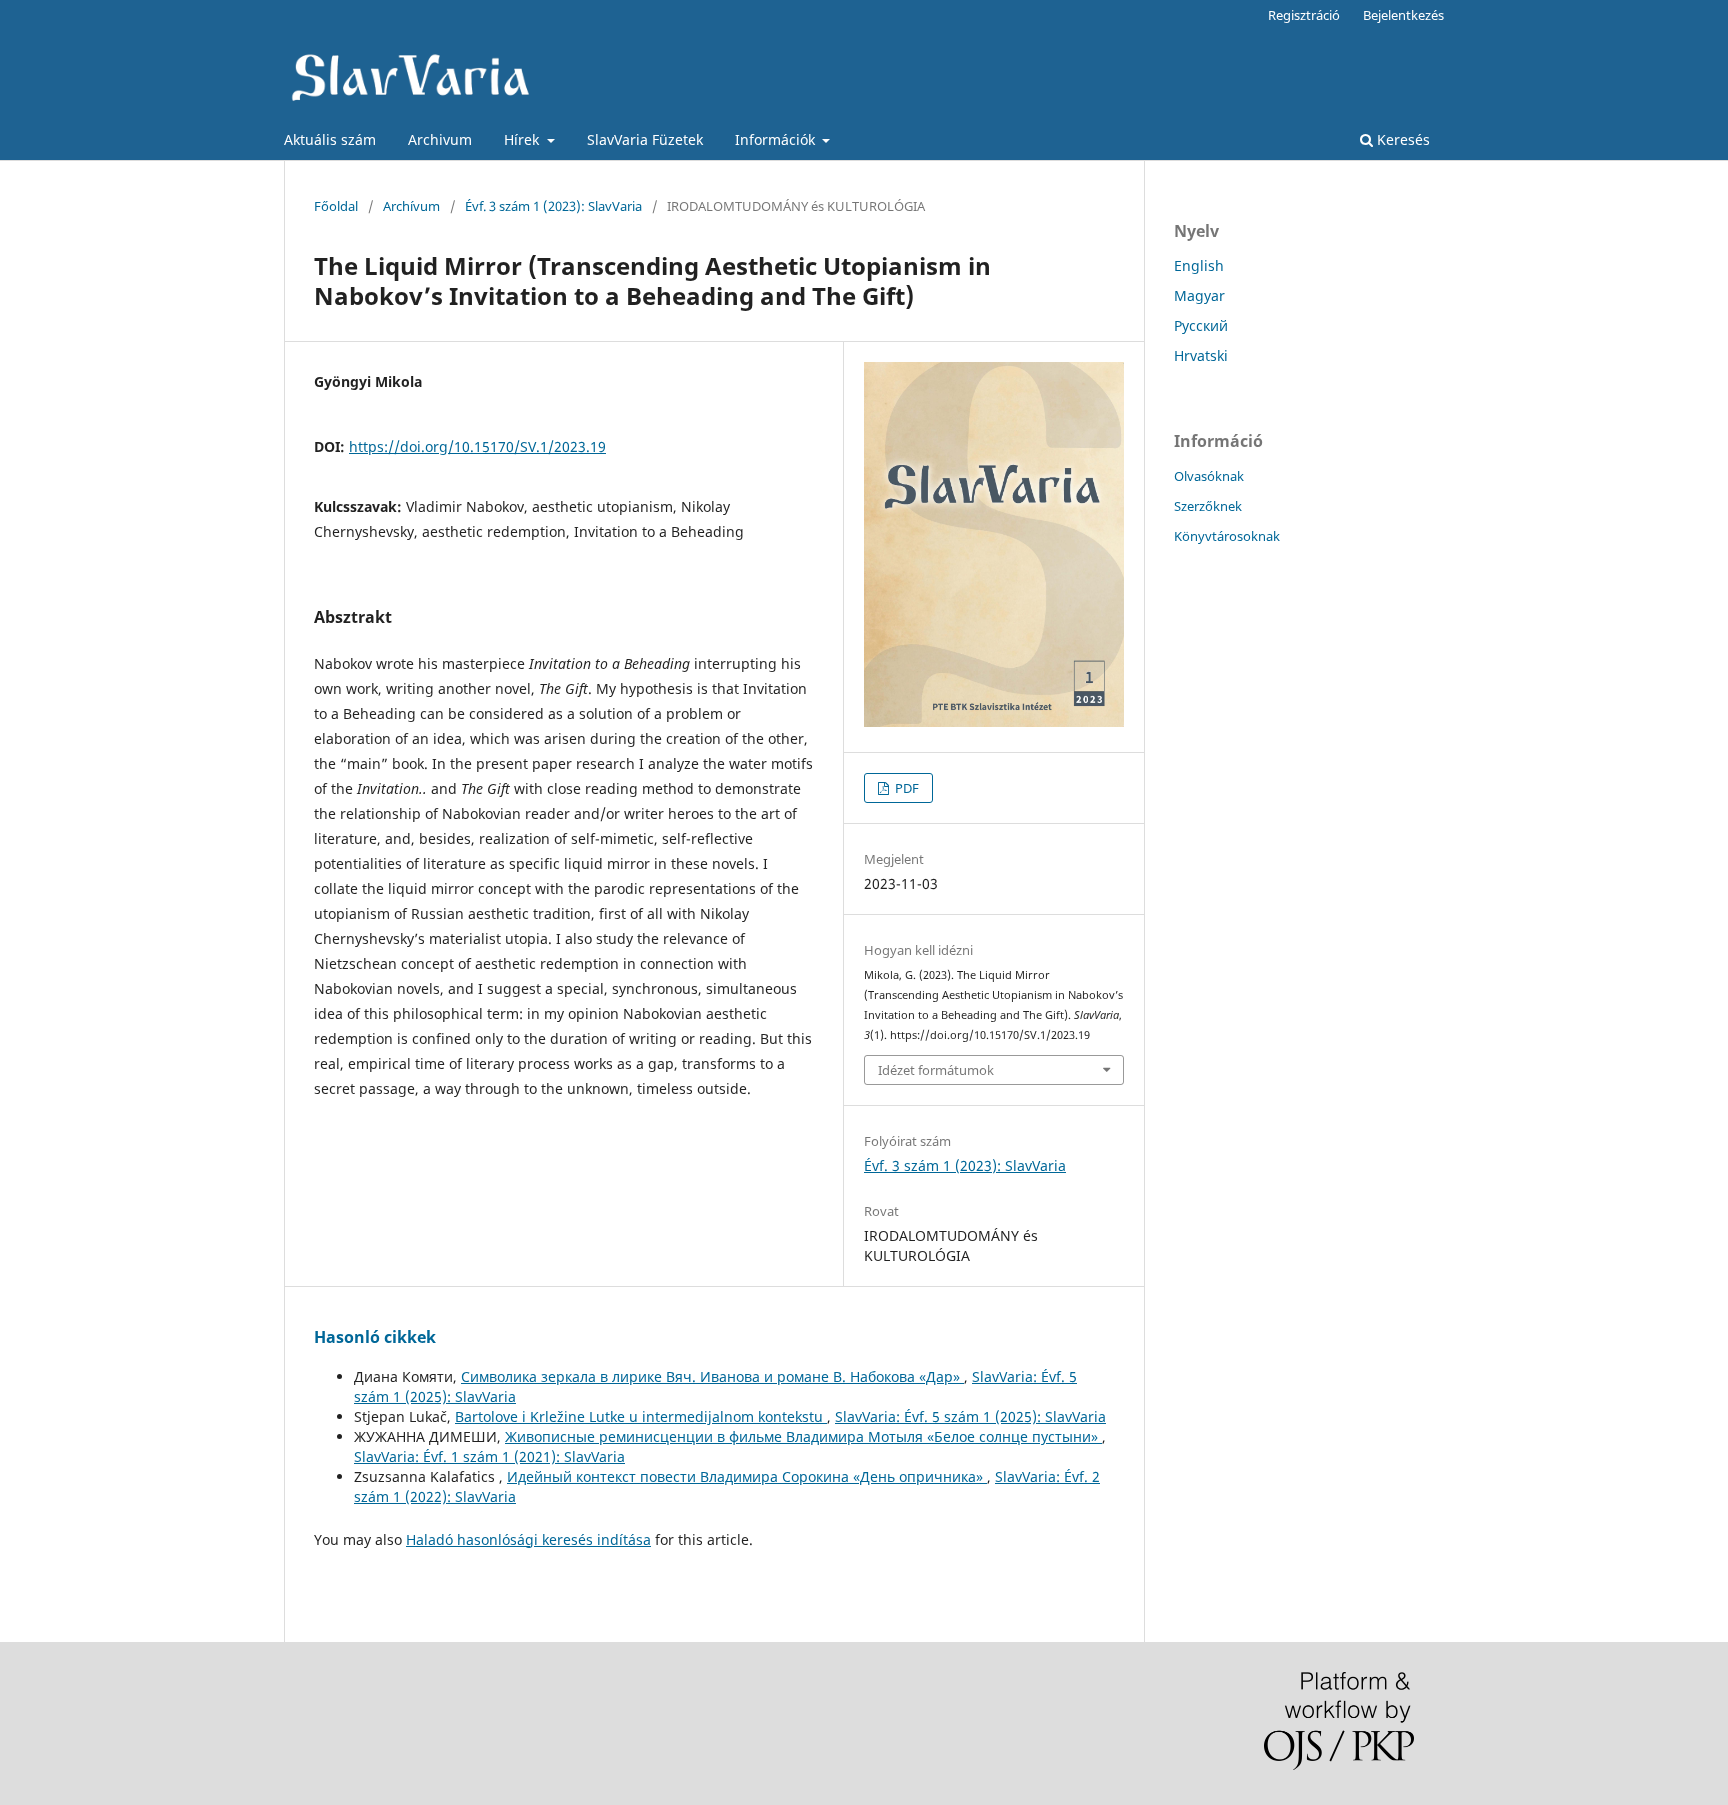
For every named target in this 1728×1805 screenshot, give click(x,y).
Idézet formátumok (936, 1070)
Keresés (1401, 139)
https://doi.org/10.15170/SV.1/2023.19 (477, 446)
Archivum (440, 139)
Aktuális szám (330, 139)
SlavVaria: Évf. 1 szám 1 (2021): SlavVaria (489, 1456)
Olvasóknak (1209, 476)
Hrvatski (1201, 355)
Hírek (523, 139)
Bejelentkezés (1403, 15)
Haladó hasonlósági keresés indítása (528, 1539)
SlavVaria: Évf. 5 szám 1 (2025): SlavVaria (970, 1416)
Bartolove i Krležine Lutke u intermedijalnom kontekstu (641, 1416)
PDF (905, 788)
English (1199, 265)
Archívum (411, 206)
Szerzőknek (1208, 506)
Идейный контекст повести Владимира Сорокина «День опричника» (747, 1476)
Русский (1201, 325)
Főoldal (336, 206)
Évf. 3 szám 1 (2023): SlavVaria (553, 206)
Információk (777, 139)
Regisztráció (1304, 15)
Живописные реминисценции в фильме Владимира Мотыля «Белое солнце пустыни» (803, 1436)
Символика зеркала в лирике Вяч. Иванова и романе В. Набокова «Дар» (712, 1376)
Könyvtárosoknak (1227, 536)
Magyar (1199, 295)
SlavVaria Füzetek (645, 139)
